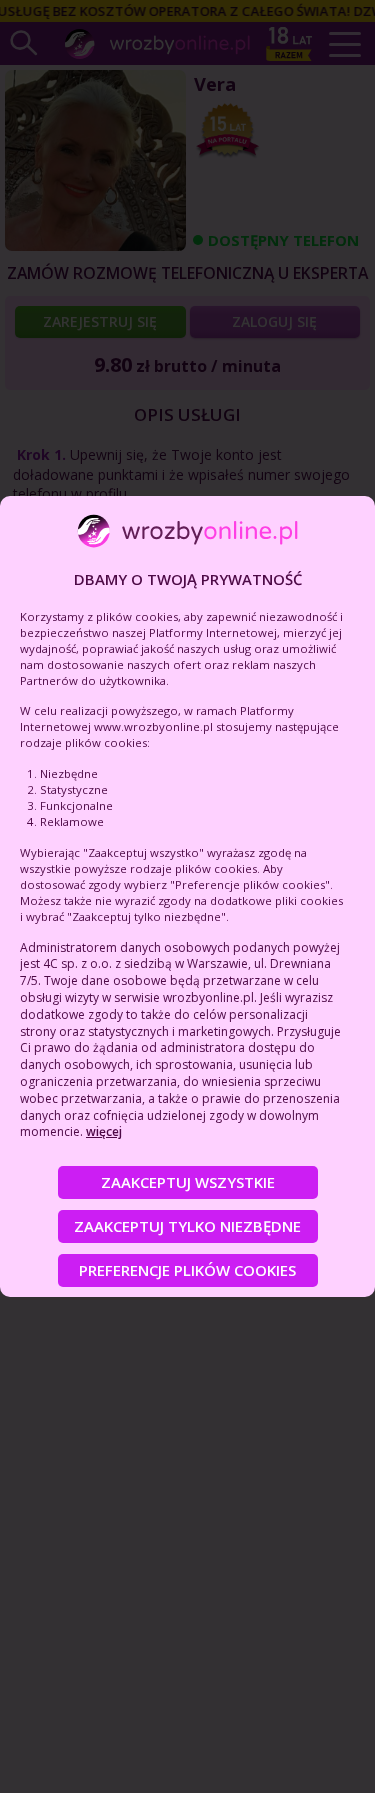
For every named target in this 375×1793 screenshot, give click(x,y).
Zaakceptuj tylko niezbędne (187, 1226)
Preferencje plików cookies (187, 1270)
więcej (104, 1131)
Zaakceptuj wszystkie (188, 1182)
